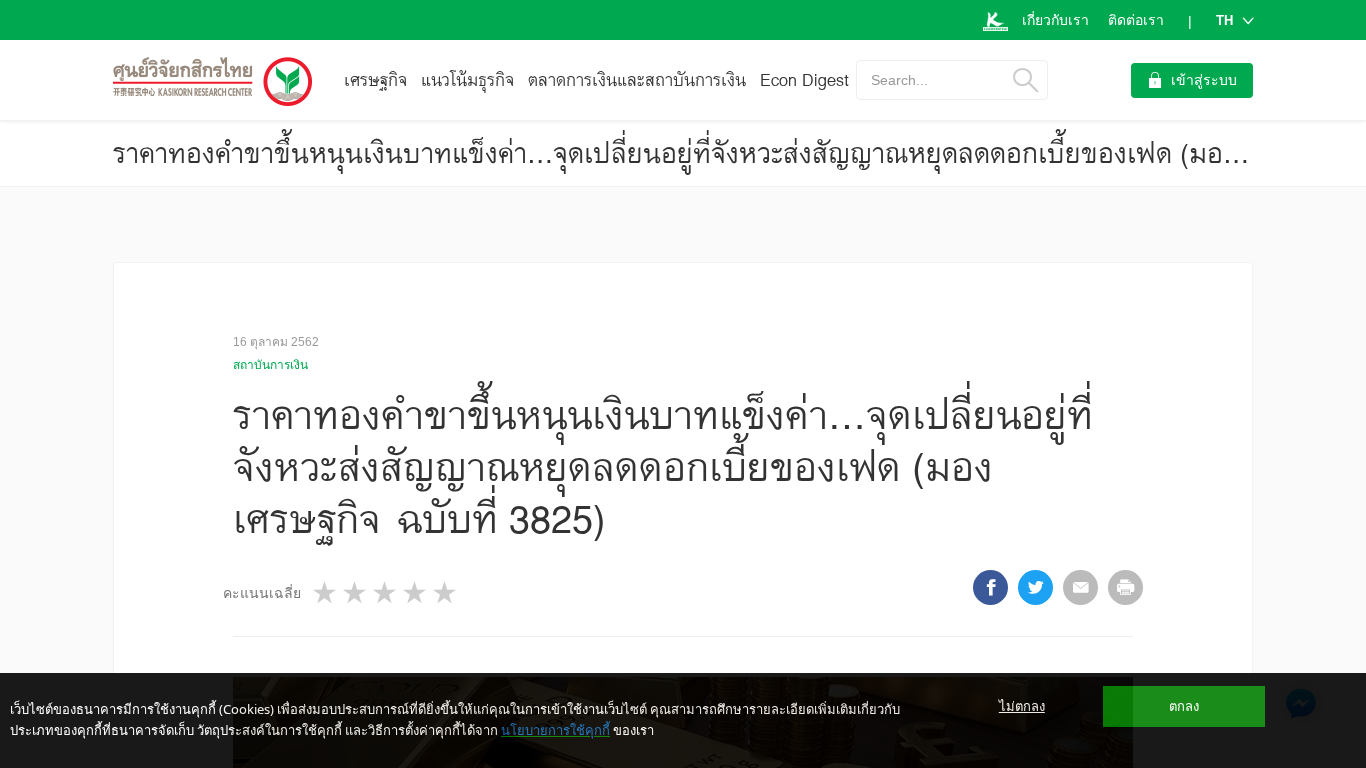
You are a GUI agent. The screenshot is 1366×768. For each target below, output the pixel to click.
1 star (326, 592)
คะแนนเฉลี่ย (262, 593)
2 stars (356, 592)
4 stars (416, 592)
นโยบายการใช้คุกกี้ (555, 730)
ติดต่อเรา (1136, 20)
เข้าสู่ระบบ (1204, 80)
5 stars (446, 592)
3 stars (386, 592)
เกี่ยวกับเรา (1055, 20)
